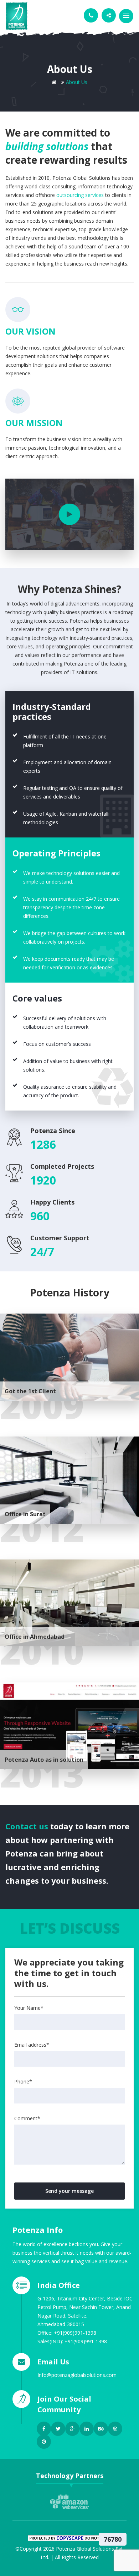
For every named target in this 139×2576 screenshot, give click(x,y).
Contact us (28, 1826)
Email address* (32, 2045)
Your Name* (29, 2008)
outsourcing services (80, 195)
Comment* (27, 2118)
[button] (126, 16)
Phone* (23, 2081)
